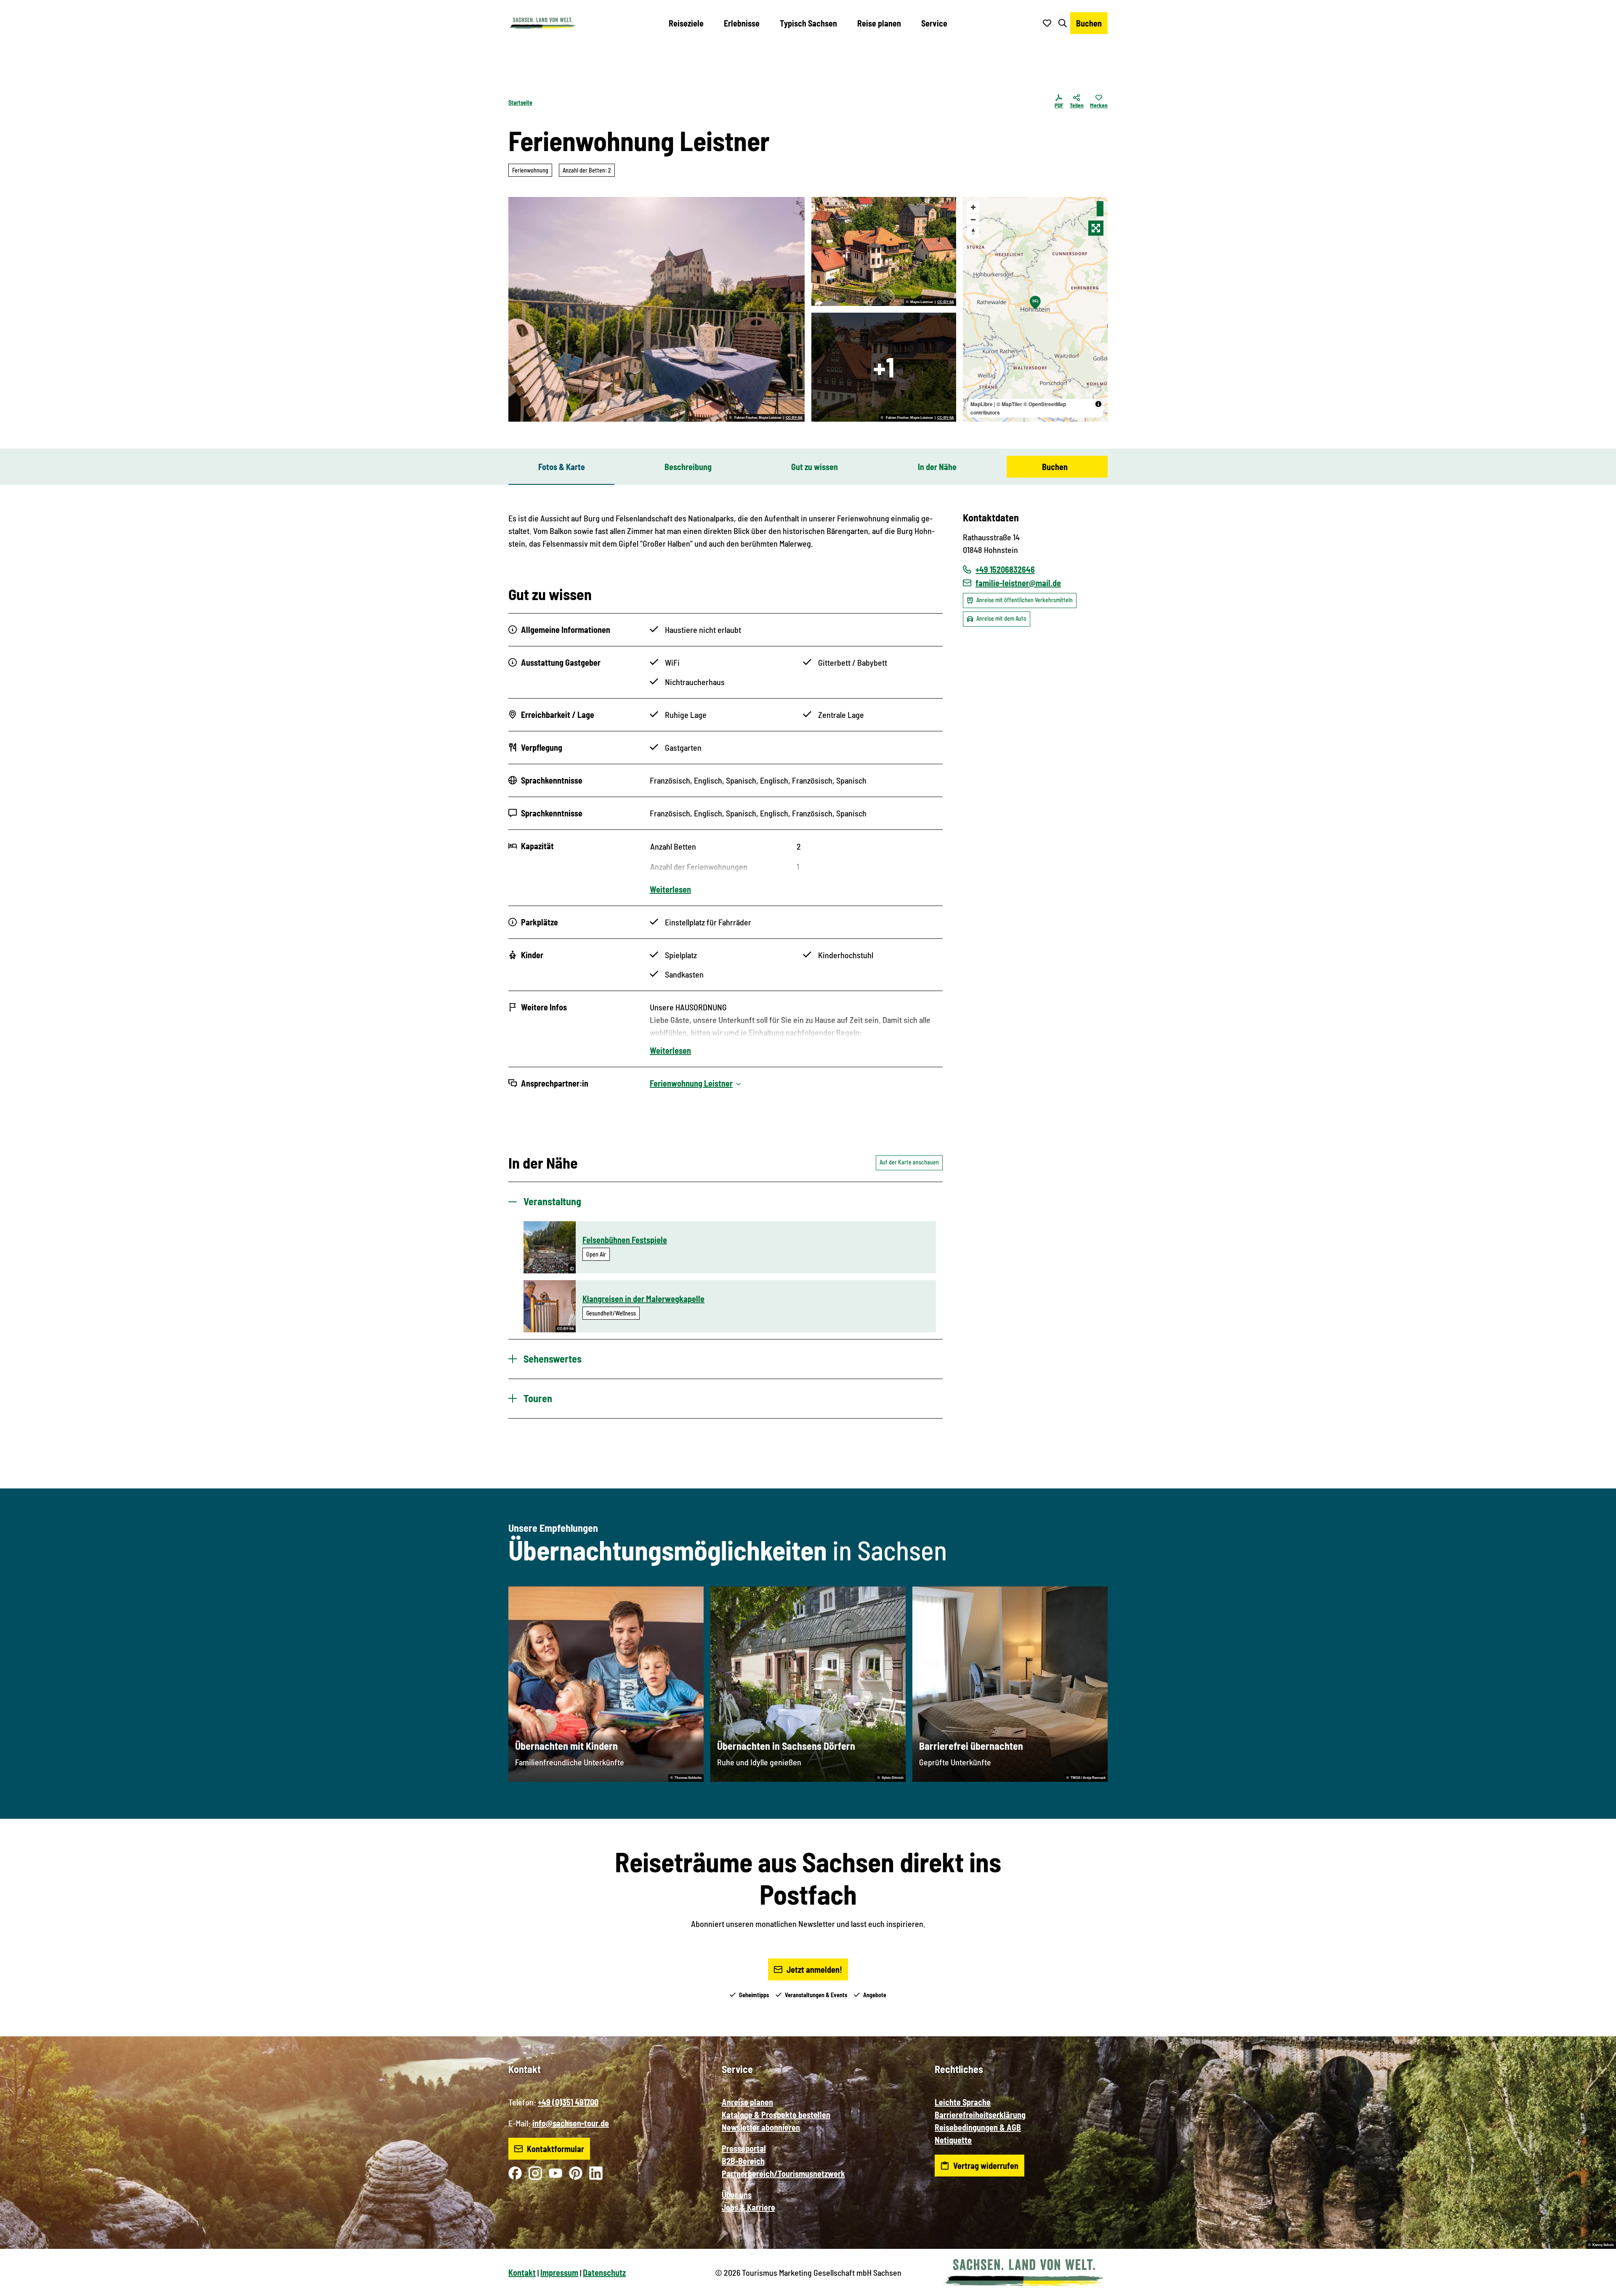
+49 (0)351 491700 (568, 2102)
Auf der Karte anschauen (909, 1162)
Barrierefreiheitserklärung (980, 2115)
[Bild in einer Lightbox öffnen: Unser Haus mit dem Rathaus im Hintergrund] (884, 367)
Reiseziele (686, 23)
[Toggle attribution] (1098, 404)
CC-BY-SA (794, 418)
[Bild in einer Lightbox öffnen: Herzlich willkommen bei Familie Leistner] (656, 309)
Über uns (737, 2195)
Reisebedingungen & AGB (978, 2127)
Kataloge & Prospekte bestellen (776, 2115)
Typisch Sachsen (808, 23)
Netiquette (953, 2140)
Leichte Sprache (963, 2102)
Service (934, 23)
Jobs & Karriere (748, 2207)
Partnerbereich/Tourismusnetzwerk (783, 2174)
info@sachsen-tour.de (571, 2123)
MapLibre (982, 404)
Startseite (520, 102)
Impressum (559, 2272)
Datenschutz (604, 2272)
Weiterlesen (670, 889)
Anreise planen (747, 2102)
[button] (1596, 2286)
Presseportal (744, 2148)
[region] (1035, 309)
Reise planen (879, 23)
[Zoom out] (973, 219)
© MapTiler (1009, 404)
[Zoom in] (973, 207)
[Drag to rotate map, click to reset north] (973, 232)
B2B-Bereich (743, 2161)
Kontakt (522, 2272)
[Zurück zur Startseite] (542, 23)
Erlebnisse (742, 23)
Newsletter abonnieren (761, 2127)
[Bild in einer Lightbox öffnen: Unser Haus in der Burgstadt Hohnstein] (884, 251)
